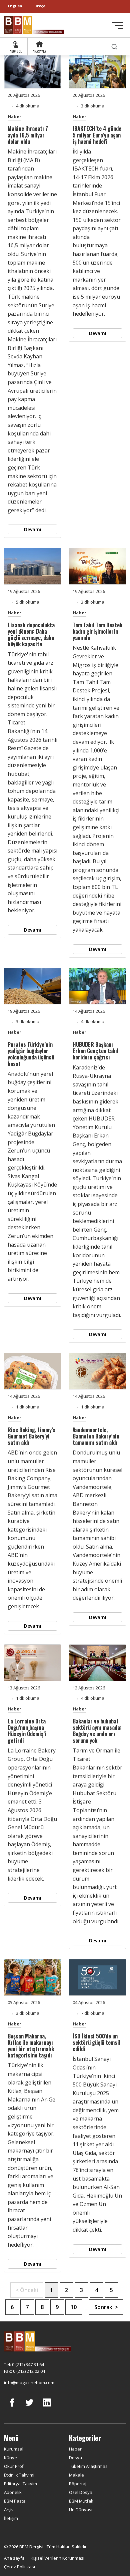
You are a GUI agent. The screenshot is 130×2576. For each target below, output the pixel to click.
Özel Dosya (81, 2492)
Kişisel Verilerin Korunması (57, 2558)
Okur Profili (15, 2466)
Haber (14, 116)
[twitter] (29, 2407)
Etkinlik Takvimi (19, 2475)
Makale (76, 2475)
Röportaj (78, 2484)
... (86, 2307)
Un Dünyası (81, 2510)
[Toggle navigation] (118, 26)
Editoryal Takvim (20, 2484)
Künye (10, 2458)
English (15, 6)
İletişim (11, 2518)
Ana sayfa (14, 2558)
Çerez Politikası (19, 2567)
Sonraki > (106, 2307)
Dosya (75, 2458)
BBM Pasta (15, 2501)
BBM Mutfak (81, 2501)
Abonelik (13, 2492)
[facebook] (12, 2407)
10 (74, 2307)
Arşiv (9, 2510)
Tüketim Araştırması (89, 2466)
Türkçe (38, 6)
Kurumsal (14, 2449)
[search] (114, 47)
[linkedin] (47, 2407)
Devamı (33, 529)
